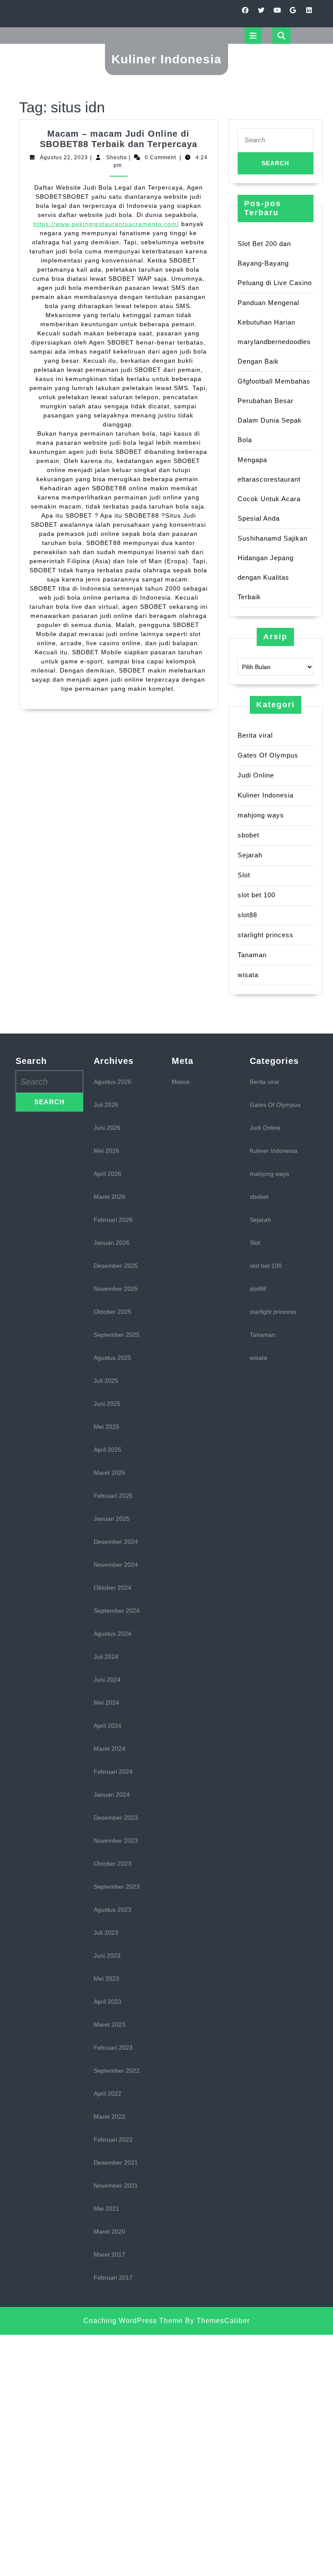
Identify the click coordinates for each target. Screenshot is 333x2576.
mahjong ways (261, 815)
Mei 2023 (106, 1979)
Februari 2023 (113, 2048)
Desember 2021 (116, 2163)
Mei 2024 (106, 1703)
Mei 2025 (106, 1427)
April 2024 (108, 1726)
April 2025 (108, 1450)
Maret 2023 (109, 2025)
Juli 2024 (106, 1657)
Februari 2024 (113, 1772)
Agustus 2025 (113, 1358)
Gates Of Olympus (268, 755)
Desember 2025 (116, 1266)
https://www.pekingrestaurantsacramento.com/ (106, 224)
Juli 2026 (106, 1105)
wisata (248, 975)
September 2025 (117, 1335)
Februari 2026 (113, 1220)
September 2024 (117, 1611)
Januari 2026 (112, 1243)
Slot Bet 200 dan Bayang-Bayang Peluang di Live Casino (275, 263)
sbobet (248, 835)
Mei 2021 (106, 2208)
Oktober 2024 (113, 1588)
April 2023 (108, 2002)
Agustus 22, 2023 (64, 158)
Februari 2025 (113, 1496)
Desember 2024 (116, 1542)
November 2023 (116, 1841)
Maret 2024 (109, 1749)
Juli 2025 (106, 1381)
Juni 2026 (107, 1128)
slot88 (247, 915)
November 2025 (116, 1289)
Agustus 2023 (113, 1910)
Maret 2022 (109, 2117)
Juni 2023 (107, 1956)
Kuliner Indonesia (166, 59)
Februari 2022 (113, 2140)
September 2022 (117, 2071)
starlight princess (266, 935)
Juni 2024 (107, 1680)
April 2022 (108, 2094)
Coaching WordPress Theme (133, 2321)
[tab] (253, 36)
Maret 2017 (109, 2254)
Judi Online (256, 775)
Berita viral (255, 735)
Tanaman (252, 955)
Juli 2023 (106, 1933)
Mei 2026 (106, 1151)
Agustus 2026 (113, 1082)
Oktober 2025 (113, 1312)
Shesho (117, 158)
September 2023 (117, 1887)
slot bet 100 (256, 895)
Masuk (181, 1082)
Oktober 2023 (113, 1864)
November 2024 (116, 1565)
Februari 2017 (113, 2277)
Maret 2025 (109, 1473)
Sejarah (250, 855)
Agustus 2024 (113, 1634)
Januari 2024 (112, 1795)
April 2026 (108, 1174)
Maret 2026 (109, 1197)
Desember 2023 (116, 1818)
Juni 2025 (107, 1404)
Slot (244, 875)
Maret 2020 (109, 2231)
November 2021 (116, 2185)
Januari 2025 (112, 1519)
